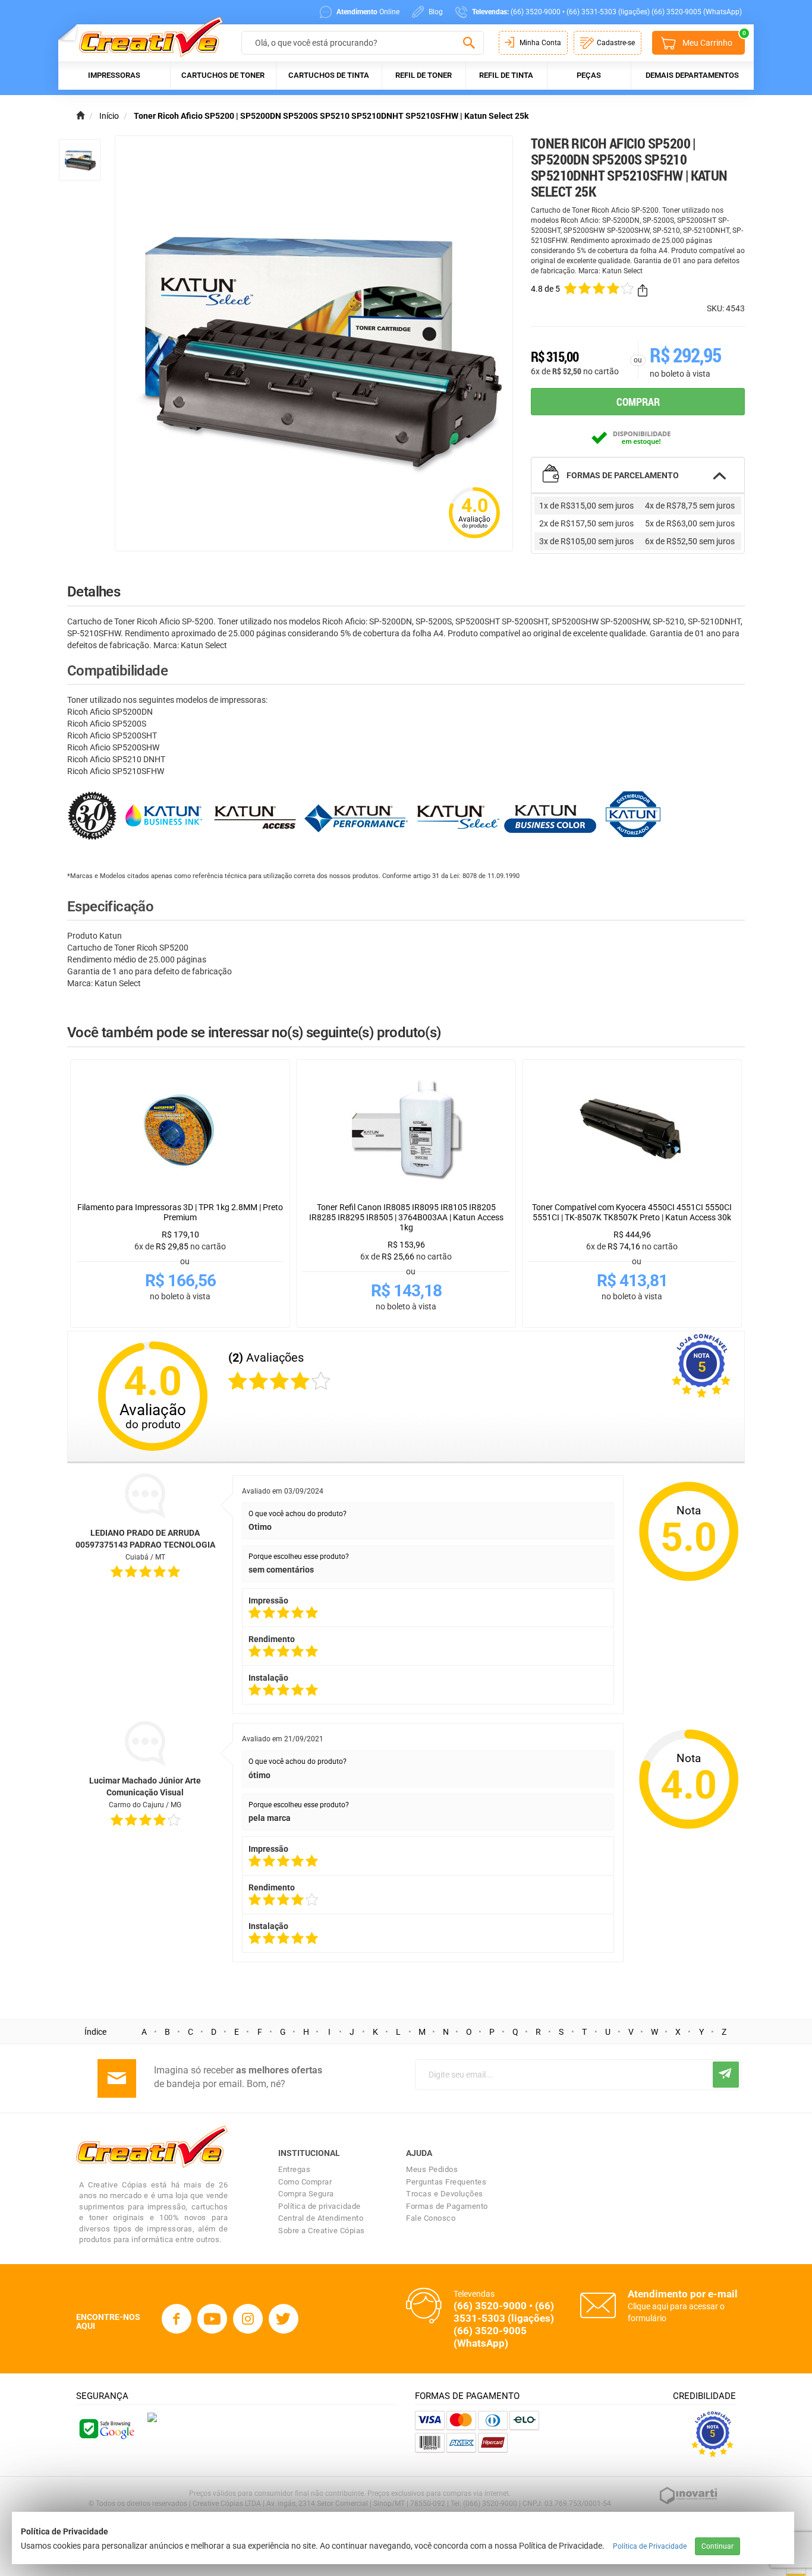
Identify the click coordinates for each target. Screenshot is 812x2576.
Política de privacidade (320, 2206)
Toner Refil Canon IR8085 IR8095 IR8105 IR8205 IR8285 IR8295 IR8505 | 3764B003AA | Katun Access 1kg (406, 1217)
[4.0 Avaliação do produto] (474, 539)
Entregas (294, 2169)
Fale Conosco (431, 2218)
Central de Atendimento (321, 2218)
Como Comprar (305, 2182)
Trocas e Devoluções (445, 2194)
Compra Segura (306, 2194)
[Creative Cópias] (145, 37)
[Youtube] (212, 2319)
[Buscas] (469, 43)
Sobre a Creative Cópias (322, 2231)
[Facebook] (177, 2319)
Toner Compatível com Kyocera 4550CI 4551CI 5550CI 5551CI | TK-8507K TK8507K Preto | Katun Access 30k (632, 1212)
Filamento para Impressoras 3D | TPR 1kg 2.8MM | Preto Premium (180, 1212)
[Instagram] (248, 2319)
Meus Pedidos (432, 2169)
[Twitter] (284, 2319)
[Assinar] (726, 2075)
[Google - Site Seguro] (106, 2427)
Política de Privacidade (650, 2546)
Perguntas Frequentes (446, 2182)
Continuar (717, 2546)
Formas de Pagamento (447, 2206)
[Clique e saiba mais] (152, 2417)
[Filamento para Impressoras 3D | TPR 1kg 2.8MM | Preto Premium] (180, 1131)
